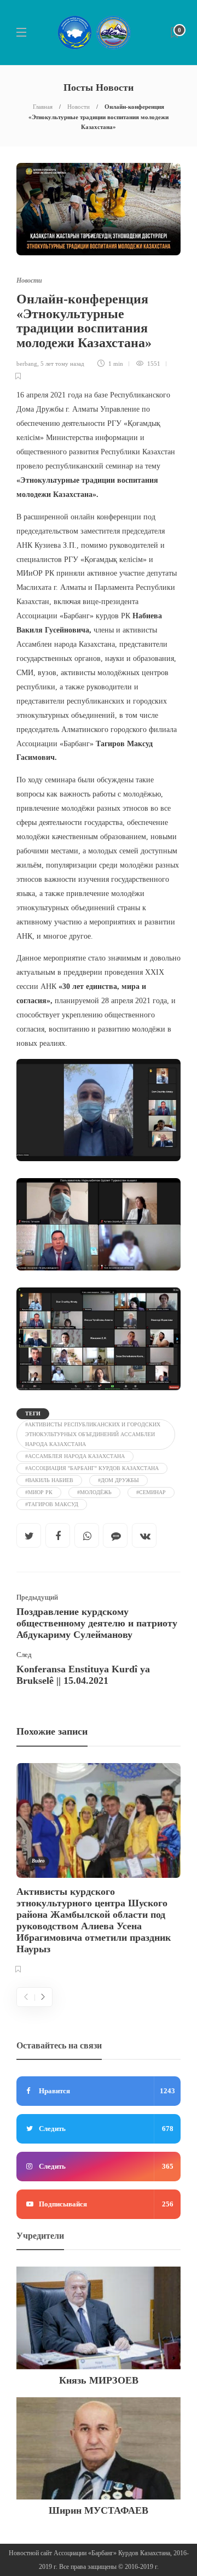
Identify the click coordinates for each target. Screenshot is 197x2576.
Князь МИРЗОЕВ (99, 2380)
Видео (38, 1861)
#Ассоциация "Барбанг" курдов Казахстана (92, 1468)
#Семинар (151, 1492)
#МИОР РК (39, 1492)
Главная (43, 107)
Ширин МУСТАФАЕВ (99, 2510)
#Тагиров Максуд (52, 1504)
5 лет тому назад (62, 364)
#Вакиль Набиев (49, 1480)
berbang (27, 364)
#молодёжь (94, 1492)
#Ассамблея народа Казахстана (75, 1456)
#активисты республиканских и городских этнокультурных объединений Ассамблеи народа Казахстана (93, 1434)
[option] (99, 1870)
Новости (79, 107)
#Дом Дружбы (118, 1480)
